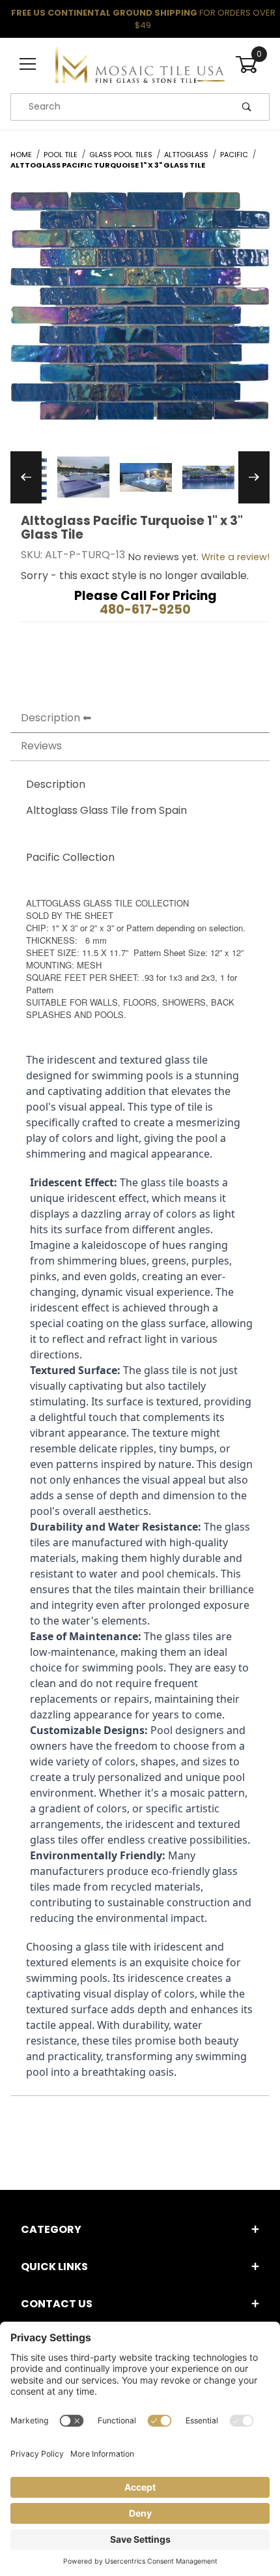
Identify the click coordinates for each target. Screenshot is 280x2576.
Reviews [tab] (41, 746)
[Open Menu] (28, 65)
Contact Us (57, 2304)
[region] (140, 477)
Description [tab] (50, 718)
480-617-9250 (145, 609)
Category (51, 2229)
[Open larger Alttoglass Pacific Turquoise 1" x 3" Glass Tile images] (140, 315)
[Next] (254, 477)
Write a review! (235, 557)
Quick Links (54, 2267)
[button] (83, 477)
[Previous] (26, 477)
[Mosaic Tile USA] (140, 64)
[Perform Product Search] (247, 107)
